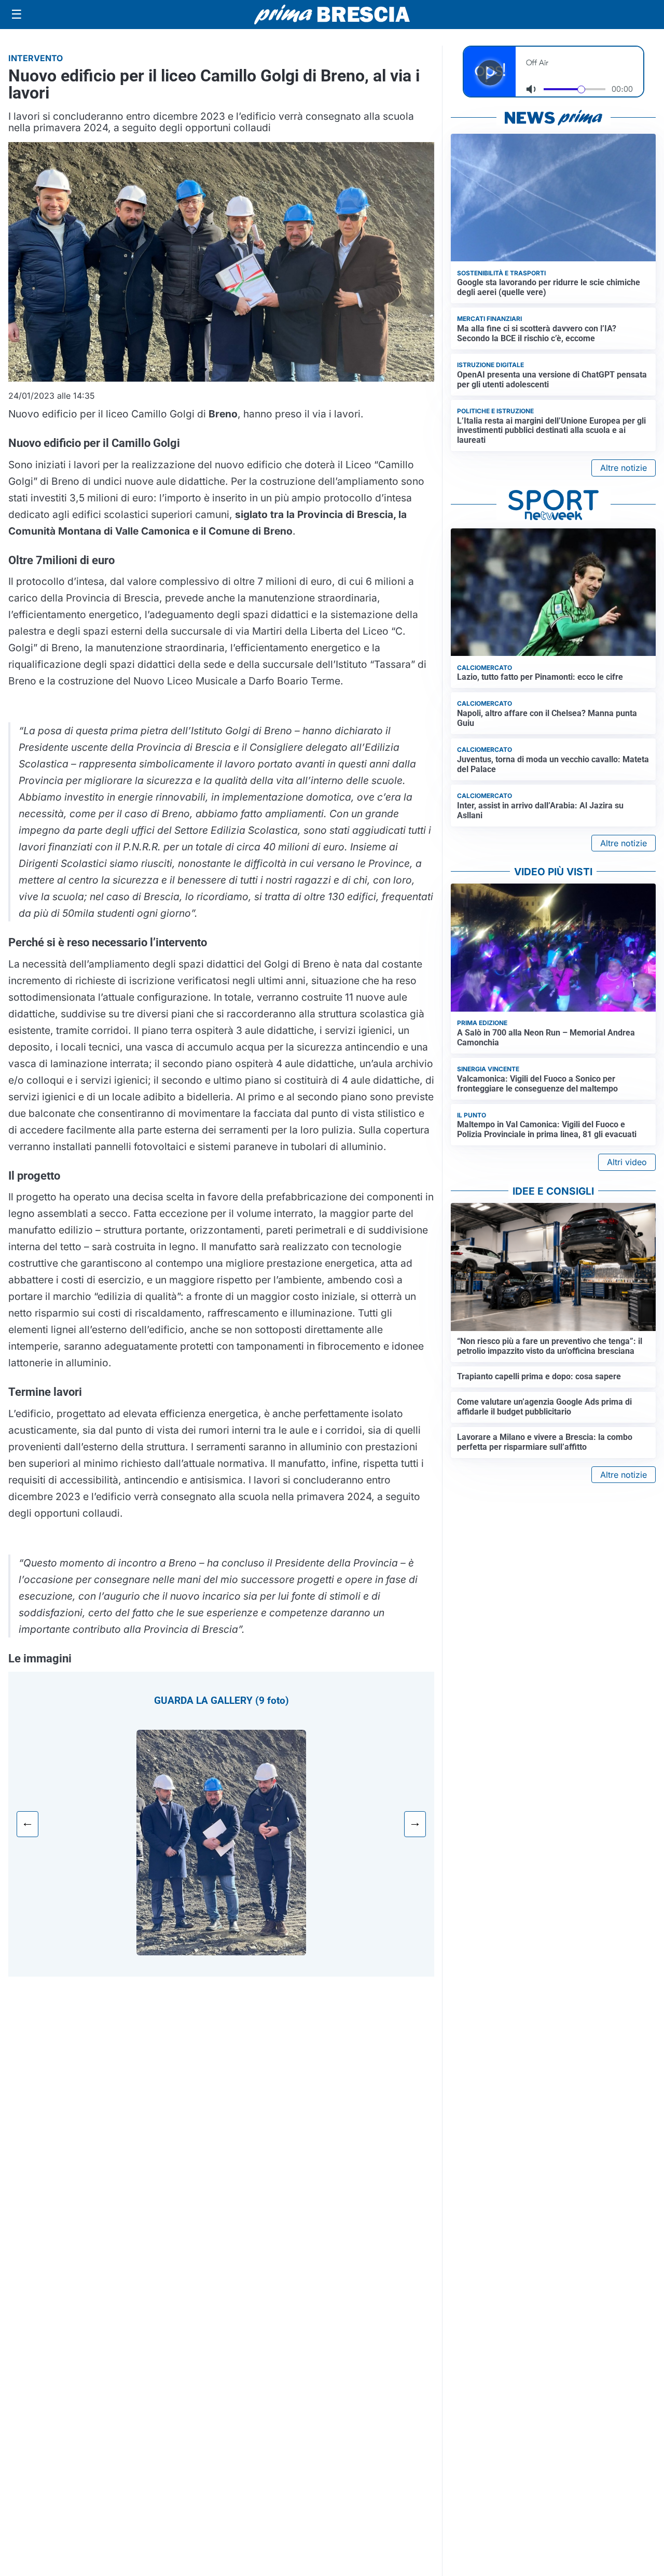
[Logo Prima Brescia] (332, 15)
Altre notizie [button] (624, 468)
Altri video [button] (627, 1162)
